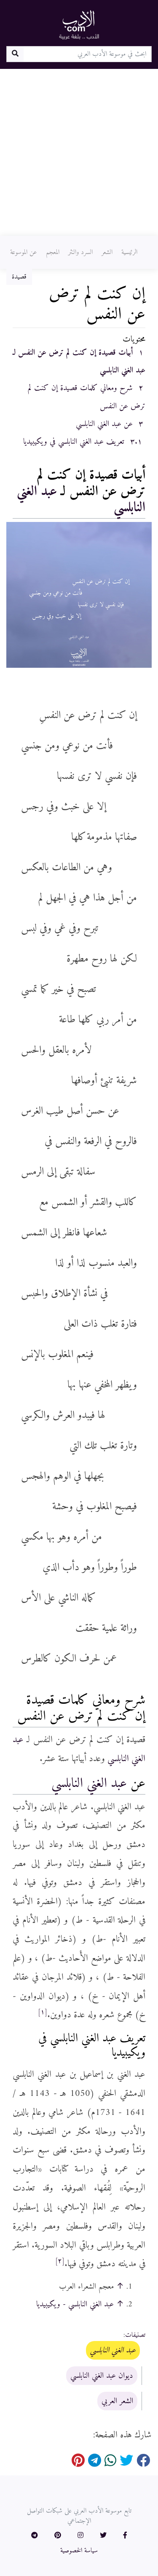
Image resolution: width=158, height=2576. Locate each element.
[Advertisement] (79, 152)
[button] (125, 2536)
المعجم (53, 252)
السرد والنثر (80, 252)
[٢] (60, 2261)
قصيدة (19, 277)
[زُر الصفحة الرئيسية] (79, 25)
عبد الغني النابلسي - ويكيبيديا (75, 2304)
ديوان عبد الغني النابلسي (102, 2376)
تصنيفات (135, 2335)
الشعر (107, 252)
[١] (43, 2012)
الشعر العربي (117, 2401)
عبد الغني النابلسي (89, 1784)
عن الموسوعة (24, 252)
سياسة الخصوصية (79, 2551)
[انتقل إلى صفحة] (15, 54)
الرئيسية (129, 252)
